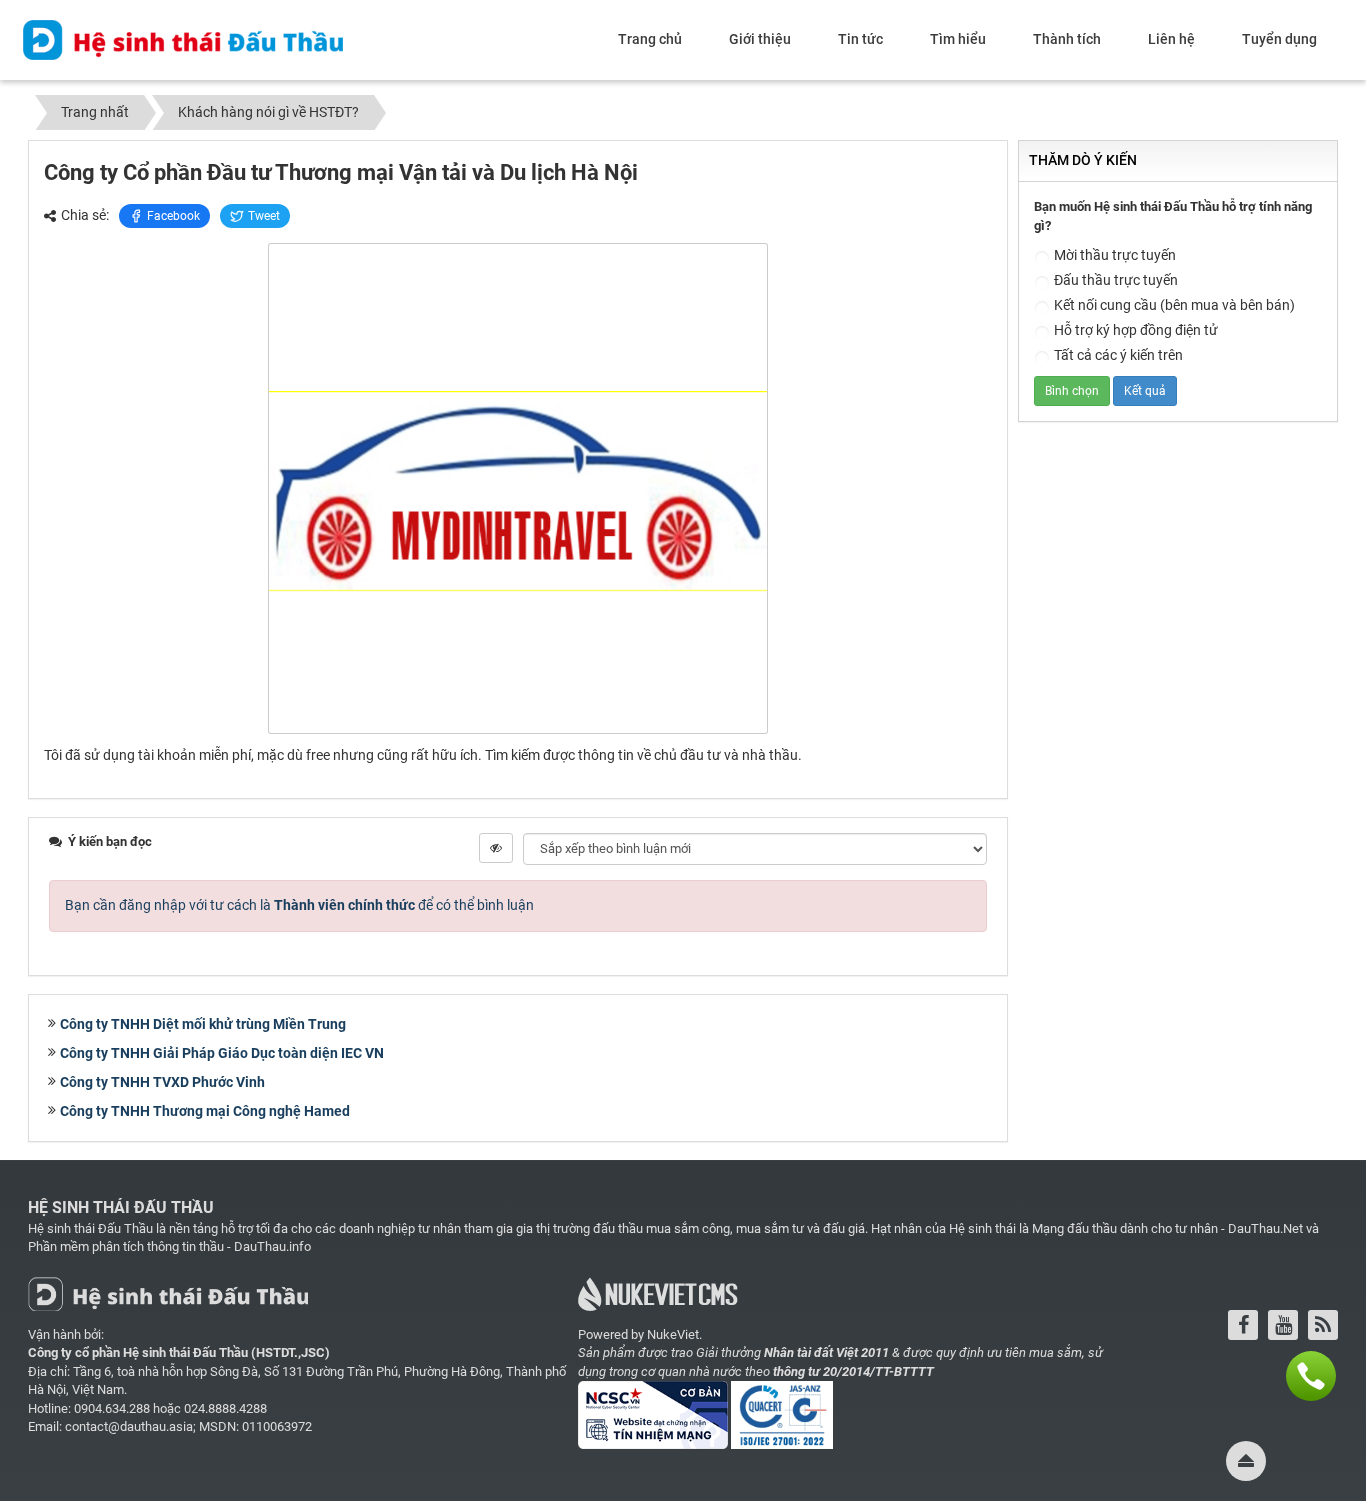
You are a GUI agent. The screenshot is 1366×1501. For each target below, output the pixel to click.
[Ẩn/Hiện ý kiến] (496, 848)
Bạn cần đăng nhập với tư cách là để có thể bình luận (299, 905)
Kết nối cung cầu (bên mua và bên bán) (1174, 305)
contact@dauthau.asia (129, 1426)
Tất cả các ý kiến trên (1118, 355)
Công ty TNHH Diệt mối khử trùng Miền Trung (203, 1024)
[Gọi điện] (1311, 1376)
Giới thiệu (760, 39)
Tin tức (860, 39)
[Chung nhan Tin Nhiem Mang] (654, 1421)
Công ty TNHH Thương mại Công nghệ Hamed (205, 1111)
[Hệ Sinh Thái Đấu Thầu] (183, 39)
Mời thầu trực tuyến (1115, 255)
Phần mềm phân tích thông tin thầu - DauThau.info (169, 1246)
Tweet (264, 216)
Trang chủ (650, 39)
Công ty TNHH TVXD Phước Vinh (162, 1082)
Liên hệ (1171, 39)
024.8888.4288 (225, 1408)
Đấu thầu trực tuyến (1116, 280)
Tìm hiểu (958, 39)
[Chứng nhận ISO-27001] (783, 1421)
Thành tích (1067, 39)
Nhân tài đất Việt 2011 (826, 1352)
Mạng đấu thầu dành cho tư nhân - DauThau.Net (1167, 1228)
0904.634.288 (112, 1408)
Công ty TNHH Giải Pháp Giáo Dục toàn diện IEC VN (222, 1053)
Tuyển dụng (1279, 39)
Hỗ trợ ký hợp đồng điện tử (1136, 330)
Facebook (173, 216)
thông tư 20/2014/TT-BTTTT (853, 1371)
